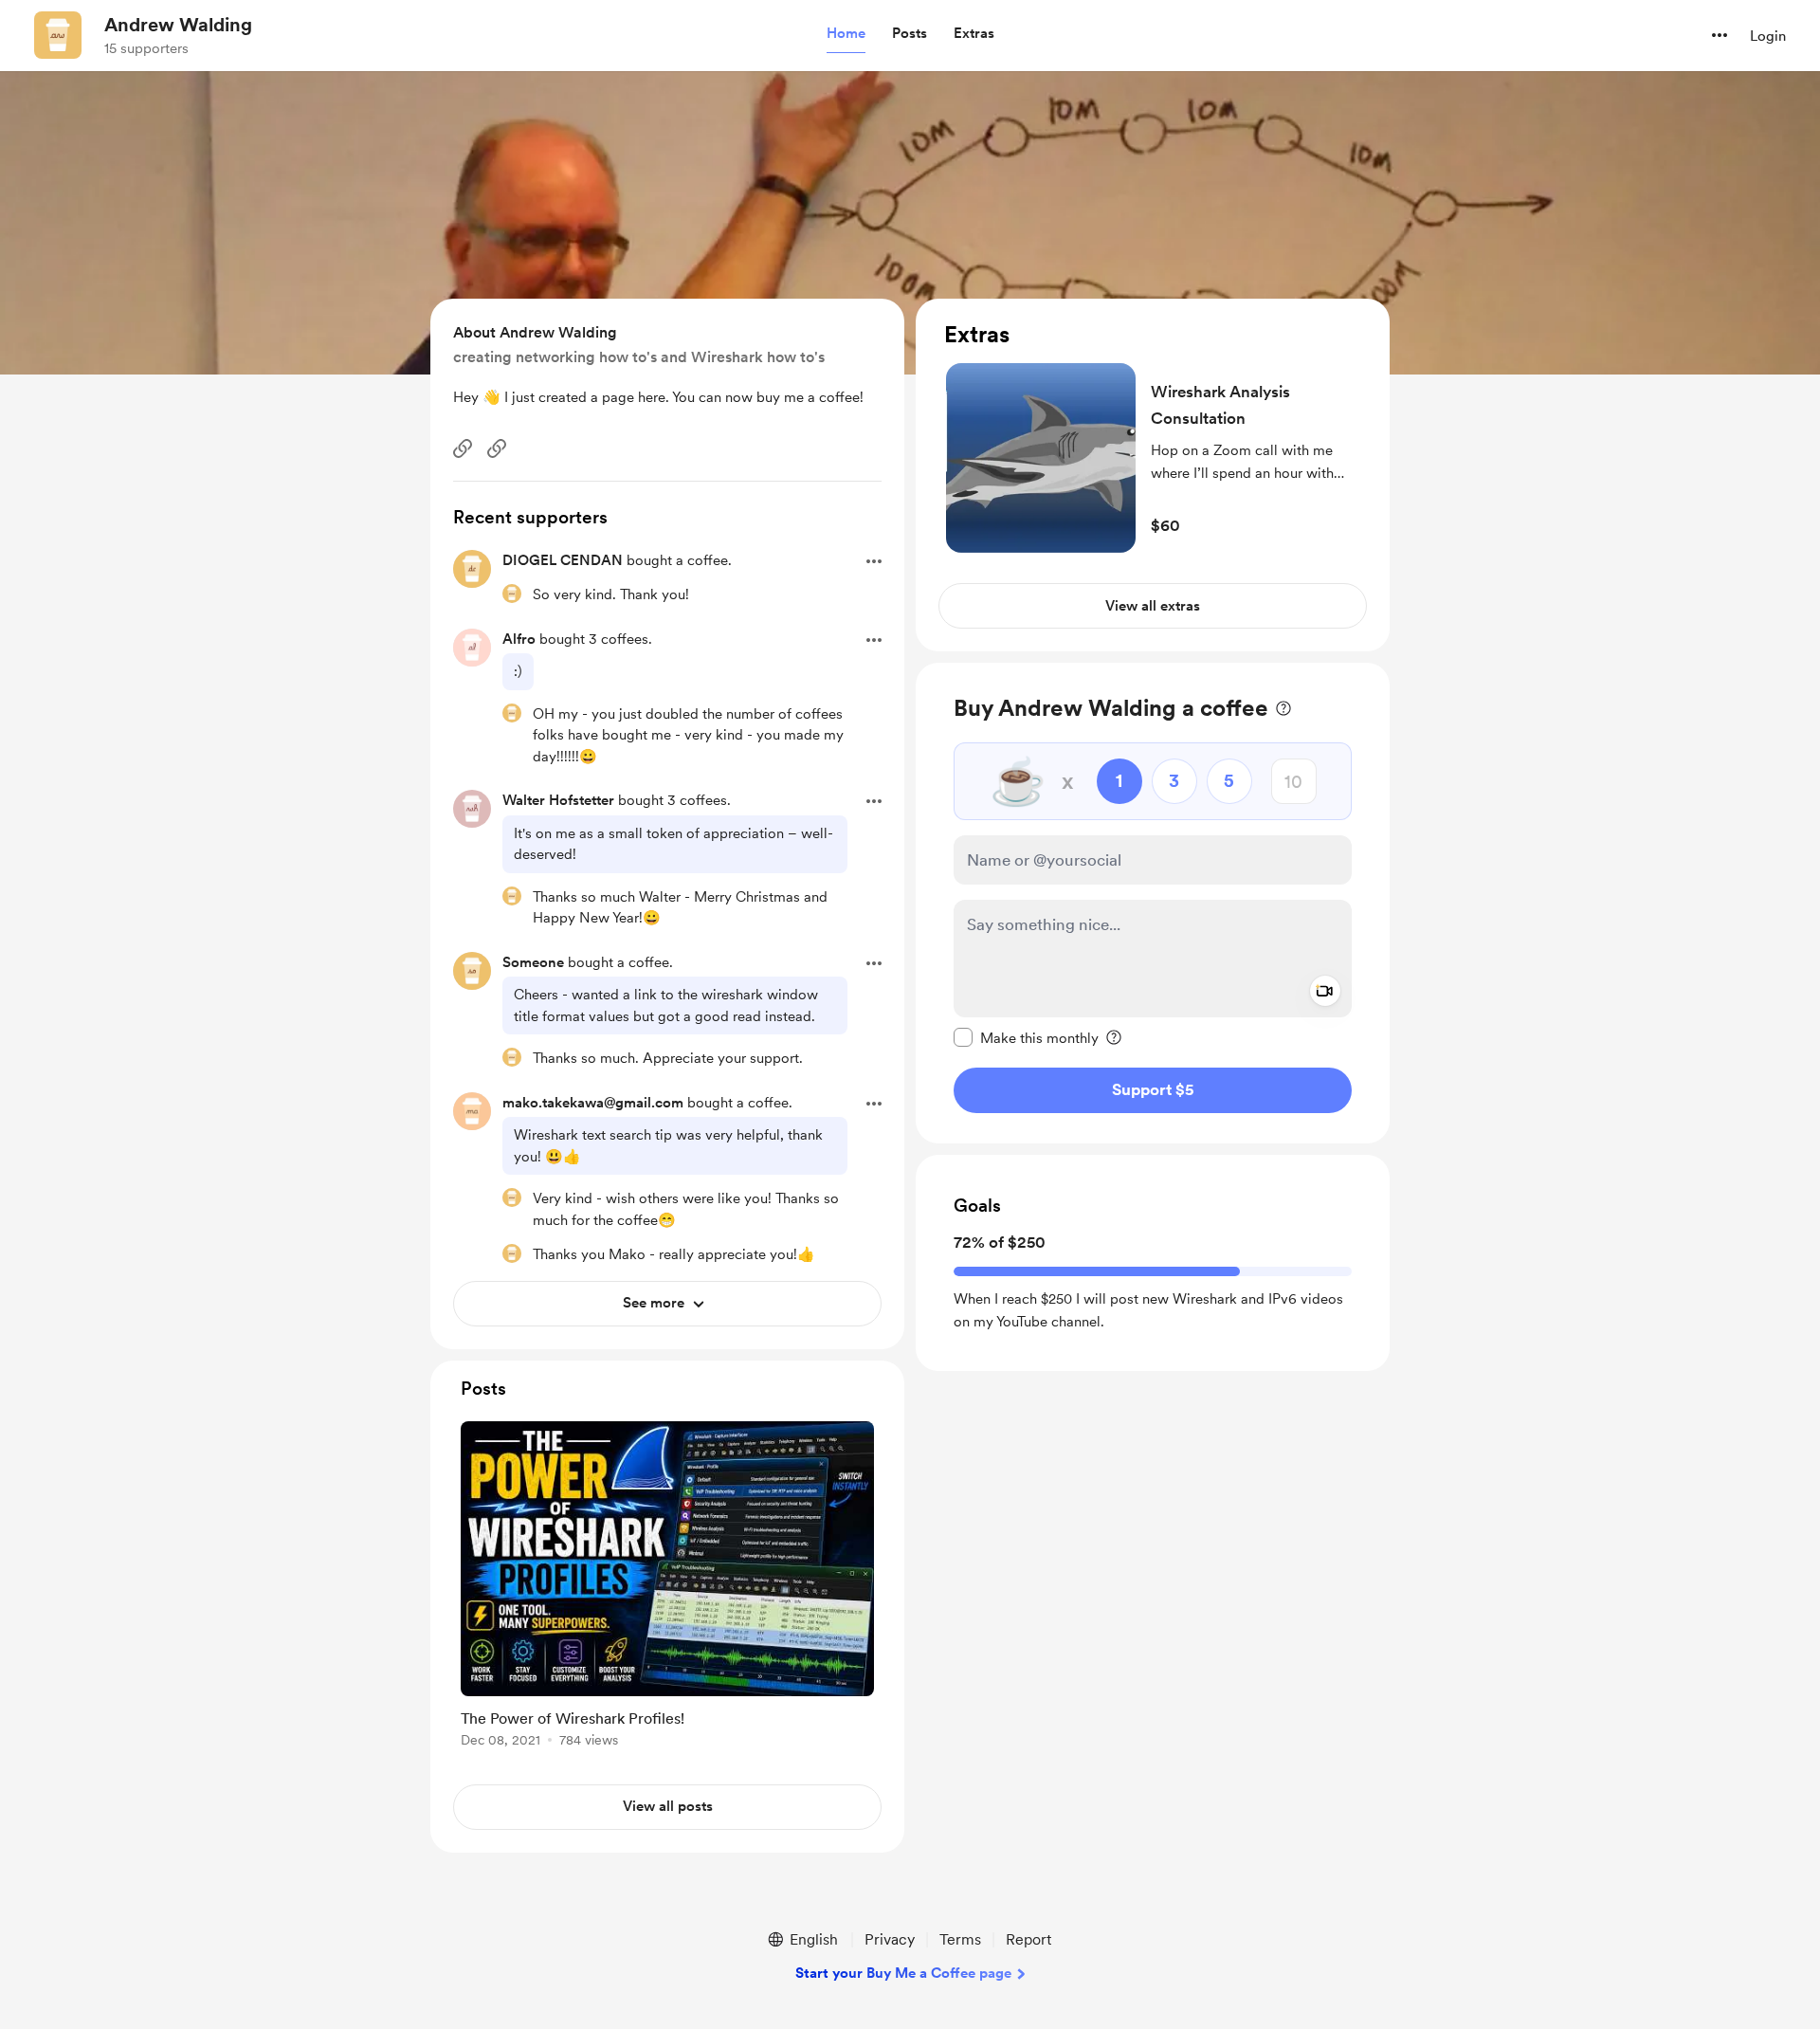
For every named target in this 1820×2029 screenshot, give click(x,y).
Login (1768, 36)
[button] (846, 34)
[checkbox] (1026, 1037)
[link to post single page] (667, 1588)
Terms (960, 1939)
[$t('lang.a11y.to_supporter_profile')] (512, 594)
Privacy (890, 1939)
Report (1028, 1939)
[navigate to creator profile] (58, 35)
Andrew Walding (178, 25)
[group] (667, 1588)
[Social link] (463, 448)
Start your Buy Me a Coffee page (903, 1973)
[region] (1153, 475)
